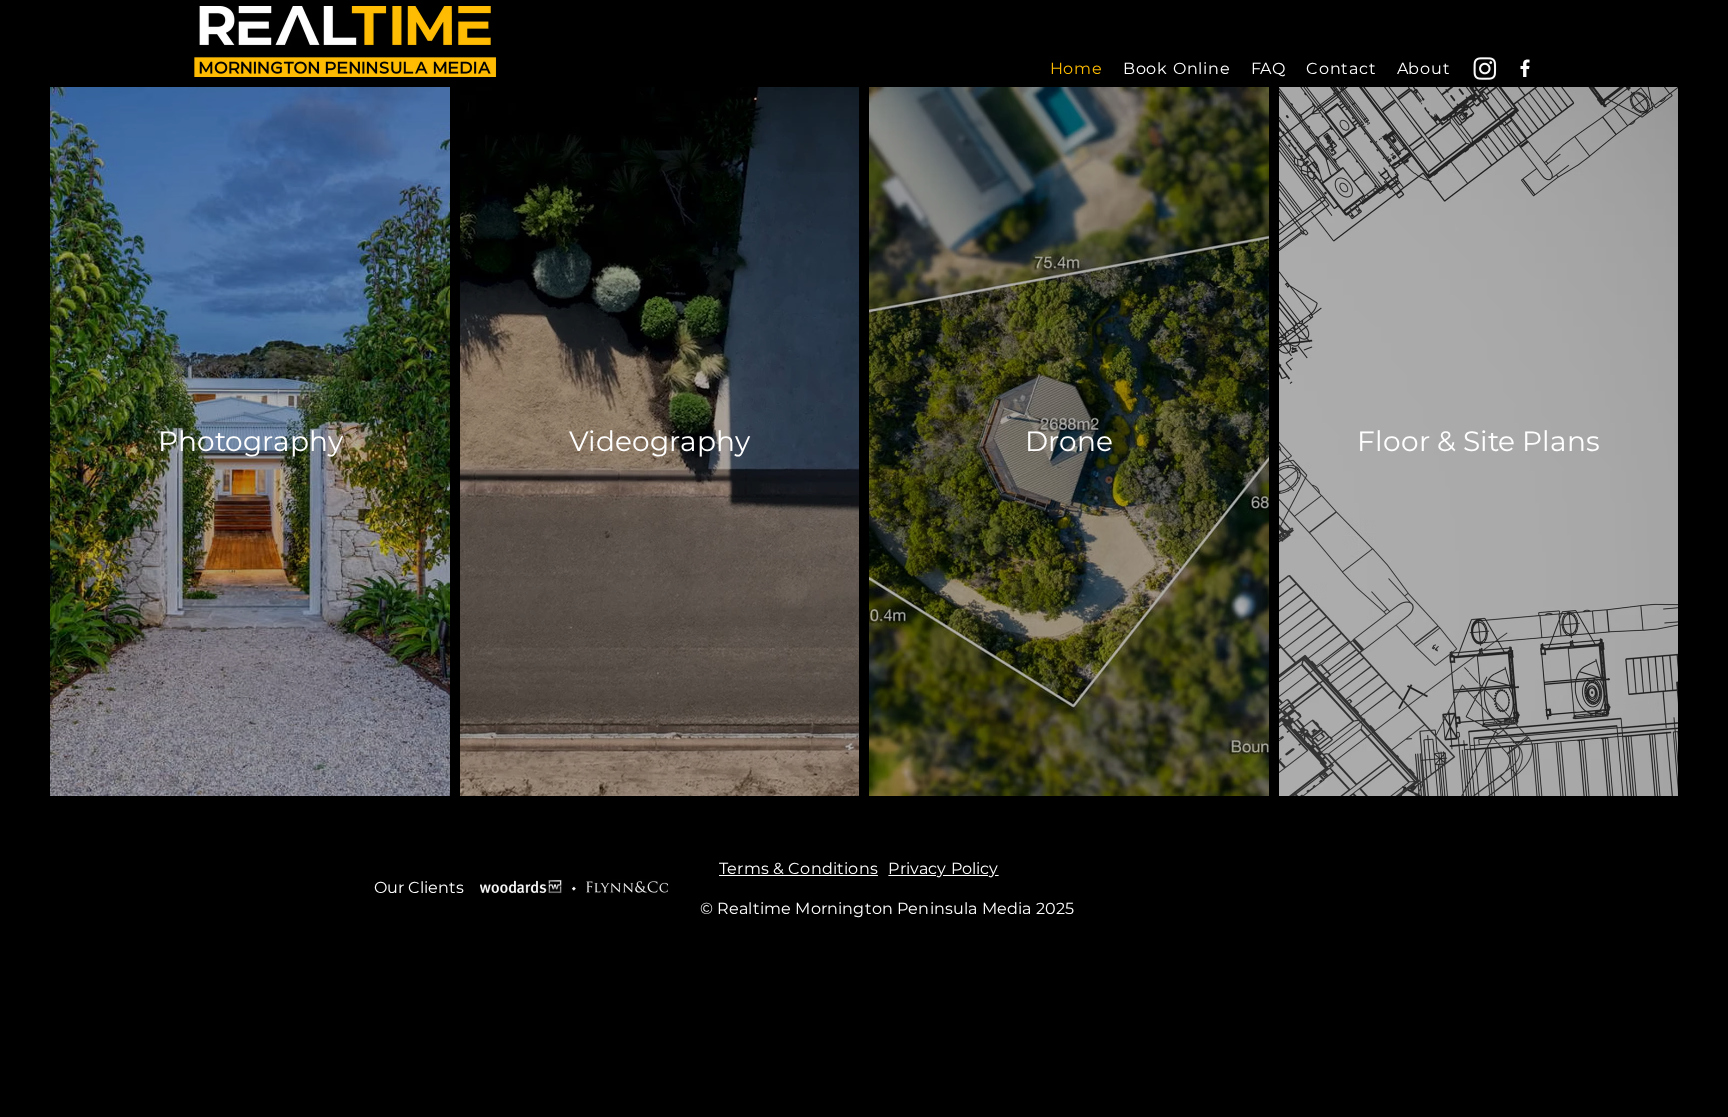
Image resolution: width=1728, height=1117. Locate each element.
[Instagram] (1485, 68)
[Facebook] (1525, 68)
